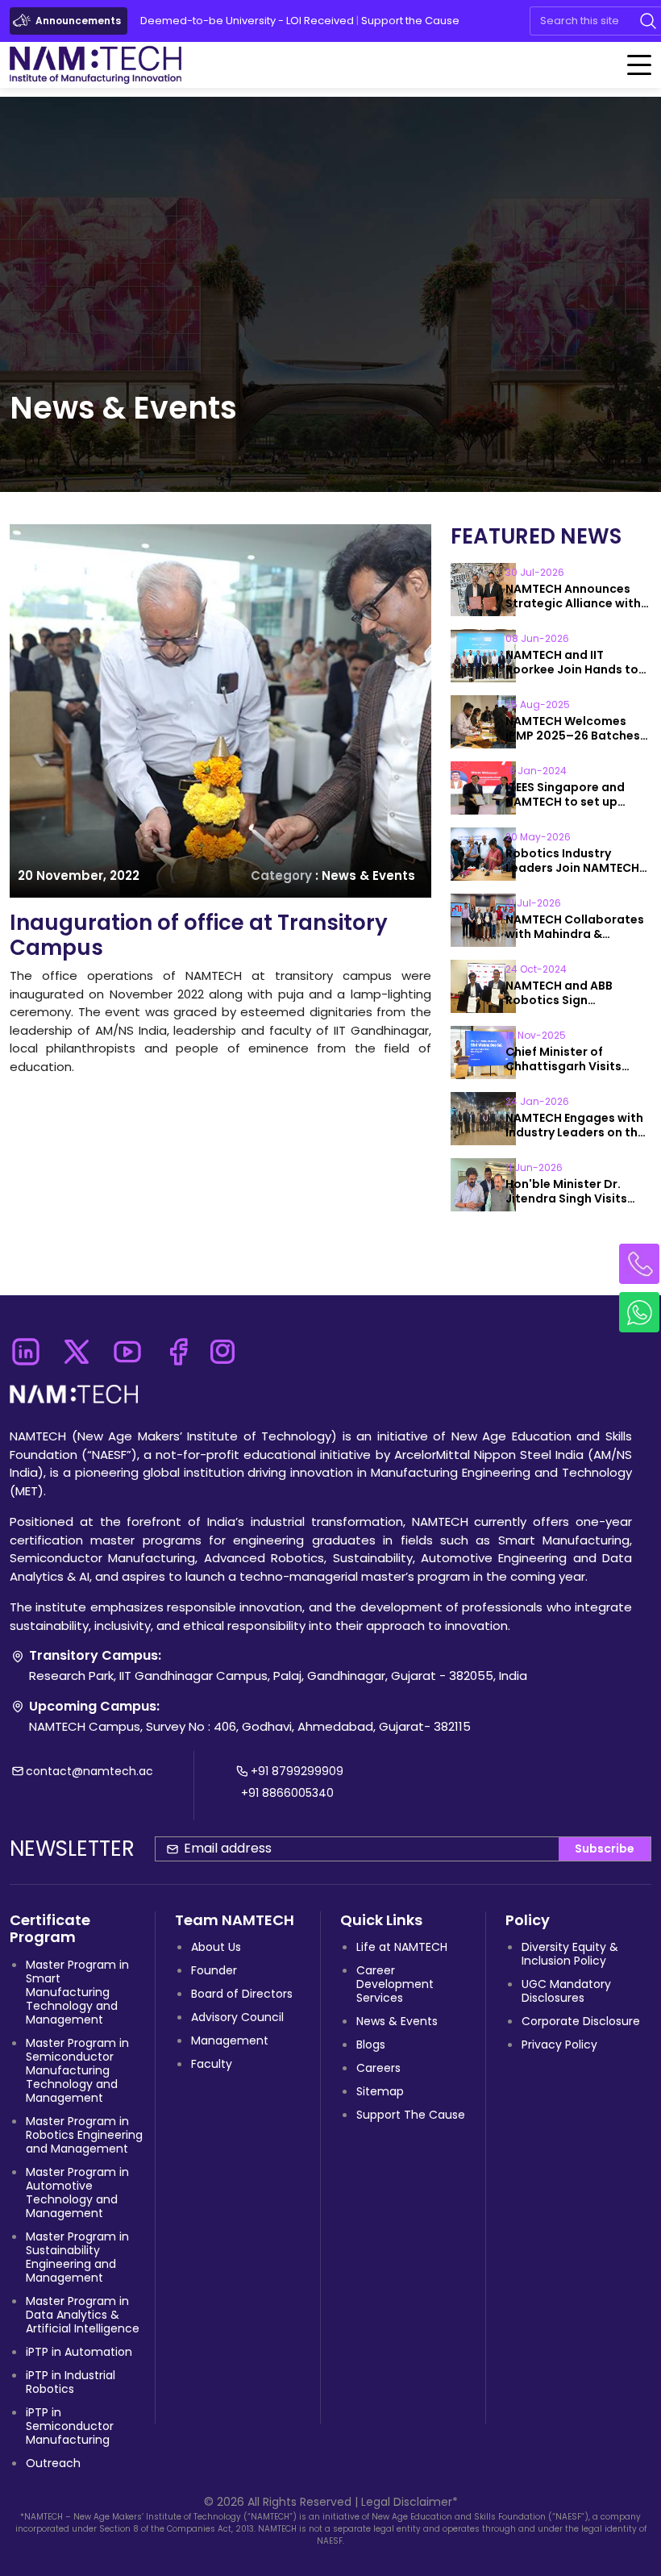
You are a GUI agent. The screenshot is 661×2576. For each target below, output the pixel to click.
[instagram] (222, 1347)
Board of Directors (242, 1994)
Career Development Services (395, 1984)
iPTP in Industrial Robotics (71, 2382)
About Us (216, 1947)
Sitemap (380, 2091)
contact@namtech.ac (89, 1771)
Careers (378, 2068)
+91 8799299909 (297, 1771)
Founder (214, 1970)
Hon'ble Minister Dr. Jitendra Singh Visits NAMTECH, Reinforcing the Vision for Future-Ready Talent (571, 1191)
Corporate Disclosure (581, 2021)
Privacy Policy (559, 2045)
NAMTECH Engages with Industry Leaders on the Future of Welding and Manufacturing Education (575, 1125)
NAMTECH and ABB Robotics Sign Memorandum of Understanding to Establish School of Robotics (562, 993)
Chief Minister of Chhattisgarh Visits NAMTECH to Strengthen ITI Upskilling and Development (577, 1059)
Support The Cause (411, 2115)
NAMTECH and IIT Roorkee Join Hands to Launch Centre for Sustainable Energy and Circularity (575, 662)
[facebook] (178, 1347)
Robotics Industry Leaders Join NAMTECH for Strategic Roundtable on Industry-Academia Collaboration (578, 861)
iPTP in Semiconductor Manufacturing (70, 2426)
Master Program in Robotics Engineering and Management (84, 2135)
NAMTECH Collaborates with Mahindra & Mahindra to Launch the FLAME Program (576, 927)
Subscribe (605, 1849)
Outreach (53, 2463)
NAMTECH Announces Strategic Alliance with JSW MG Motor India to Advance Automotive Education (573, 596)
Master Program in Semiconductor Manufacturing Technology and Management (77, 2070)
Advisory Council (237, 2017)
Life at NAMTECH (402, 1947)
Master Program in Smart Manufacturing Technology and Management (77, 1992)
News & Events (397, 2021)
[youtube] (127, 1347)
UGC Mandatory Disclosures (566, 1991)
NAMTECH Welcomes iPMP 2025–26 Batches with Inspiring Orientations (573, 728)
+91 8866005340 (287, 1793)
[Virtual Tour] (513, 21)
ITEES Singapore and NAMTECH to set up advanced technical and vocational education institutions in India (578, 794)
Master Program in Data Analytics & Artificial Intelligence (83, 2315)
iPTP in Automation (79, 2352)
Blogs (371, 2045)
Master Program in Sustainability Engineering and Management (77, 2257)
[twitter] (76, 1347)
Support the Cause (410, 21)
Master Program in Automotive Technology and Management (77, 2193)
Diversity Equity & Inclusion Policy (570, 1954)
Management (230, 2040)
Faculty (212, 2064)
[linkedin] (25, 1347)
